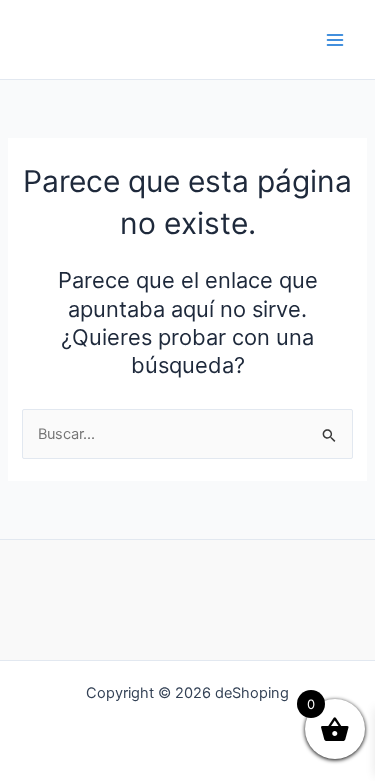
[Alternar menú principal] (335, 39)
